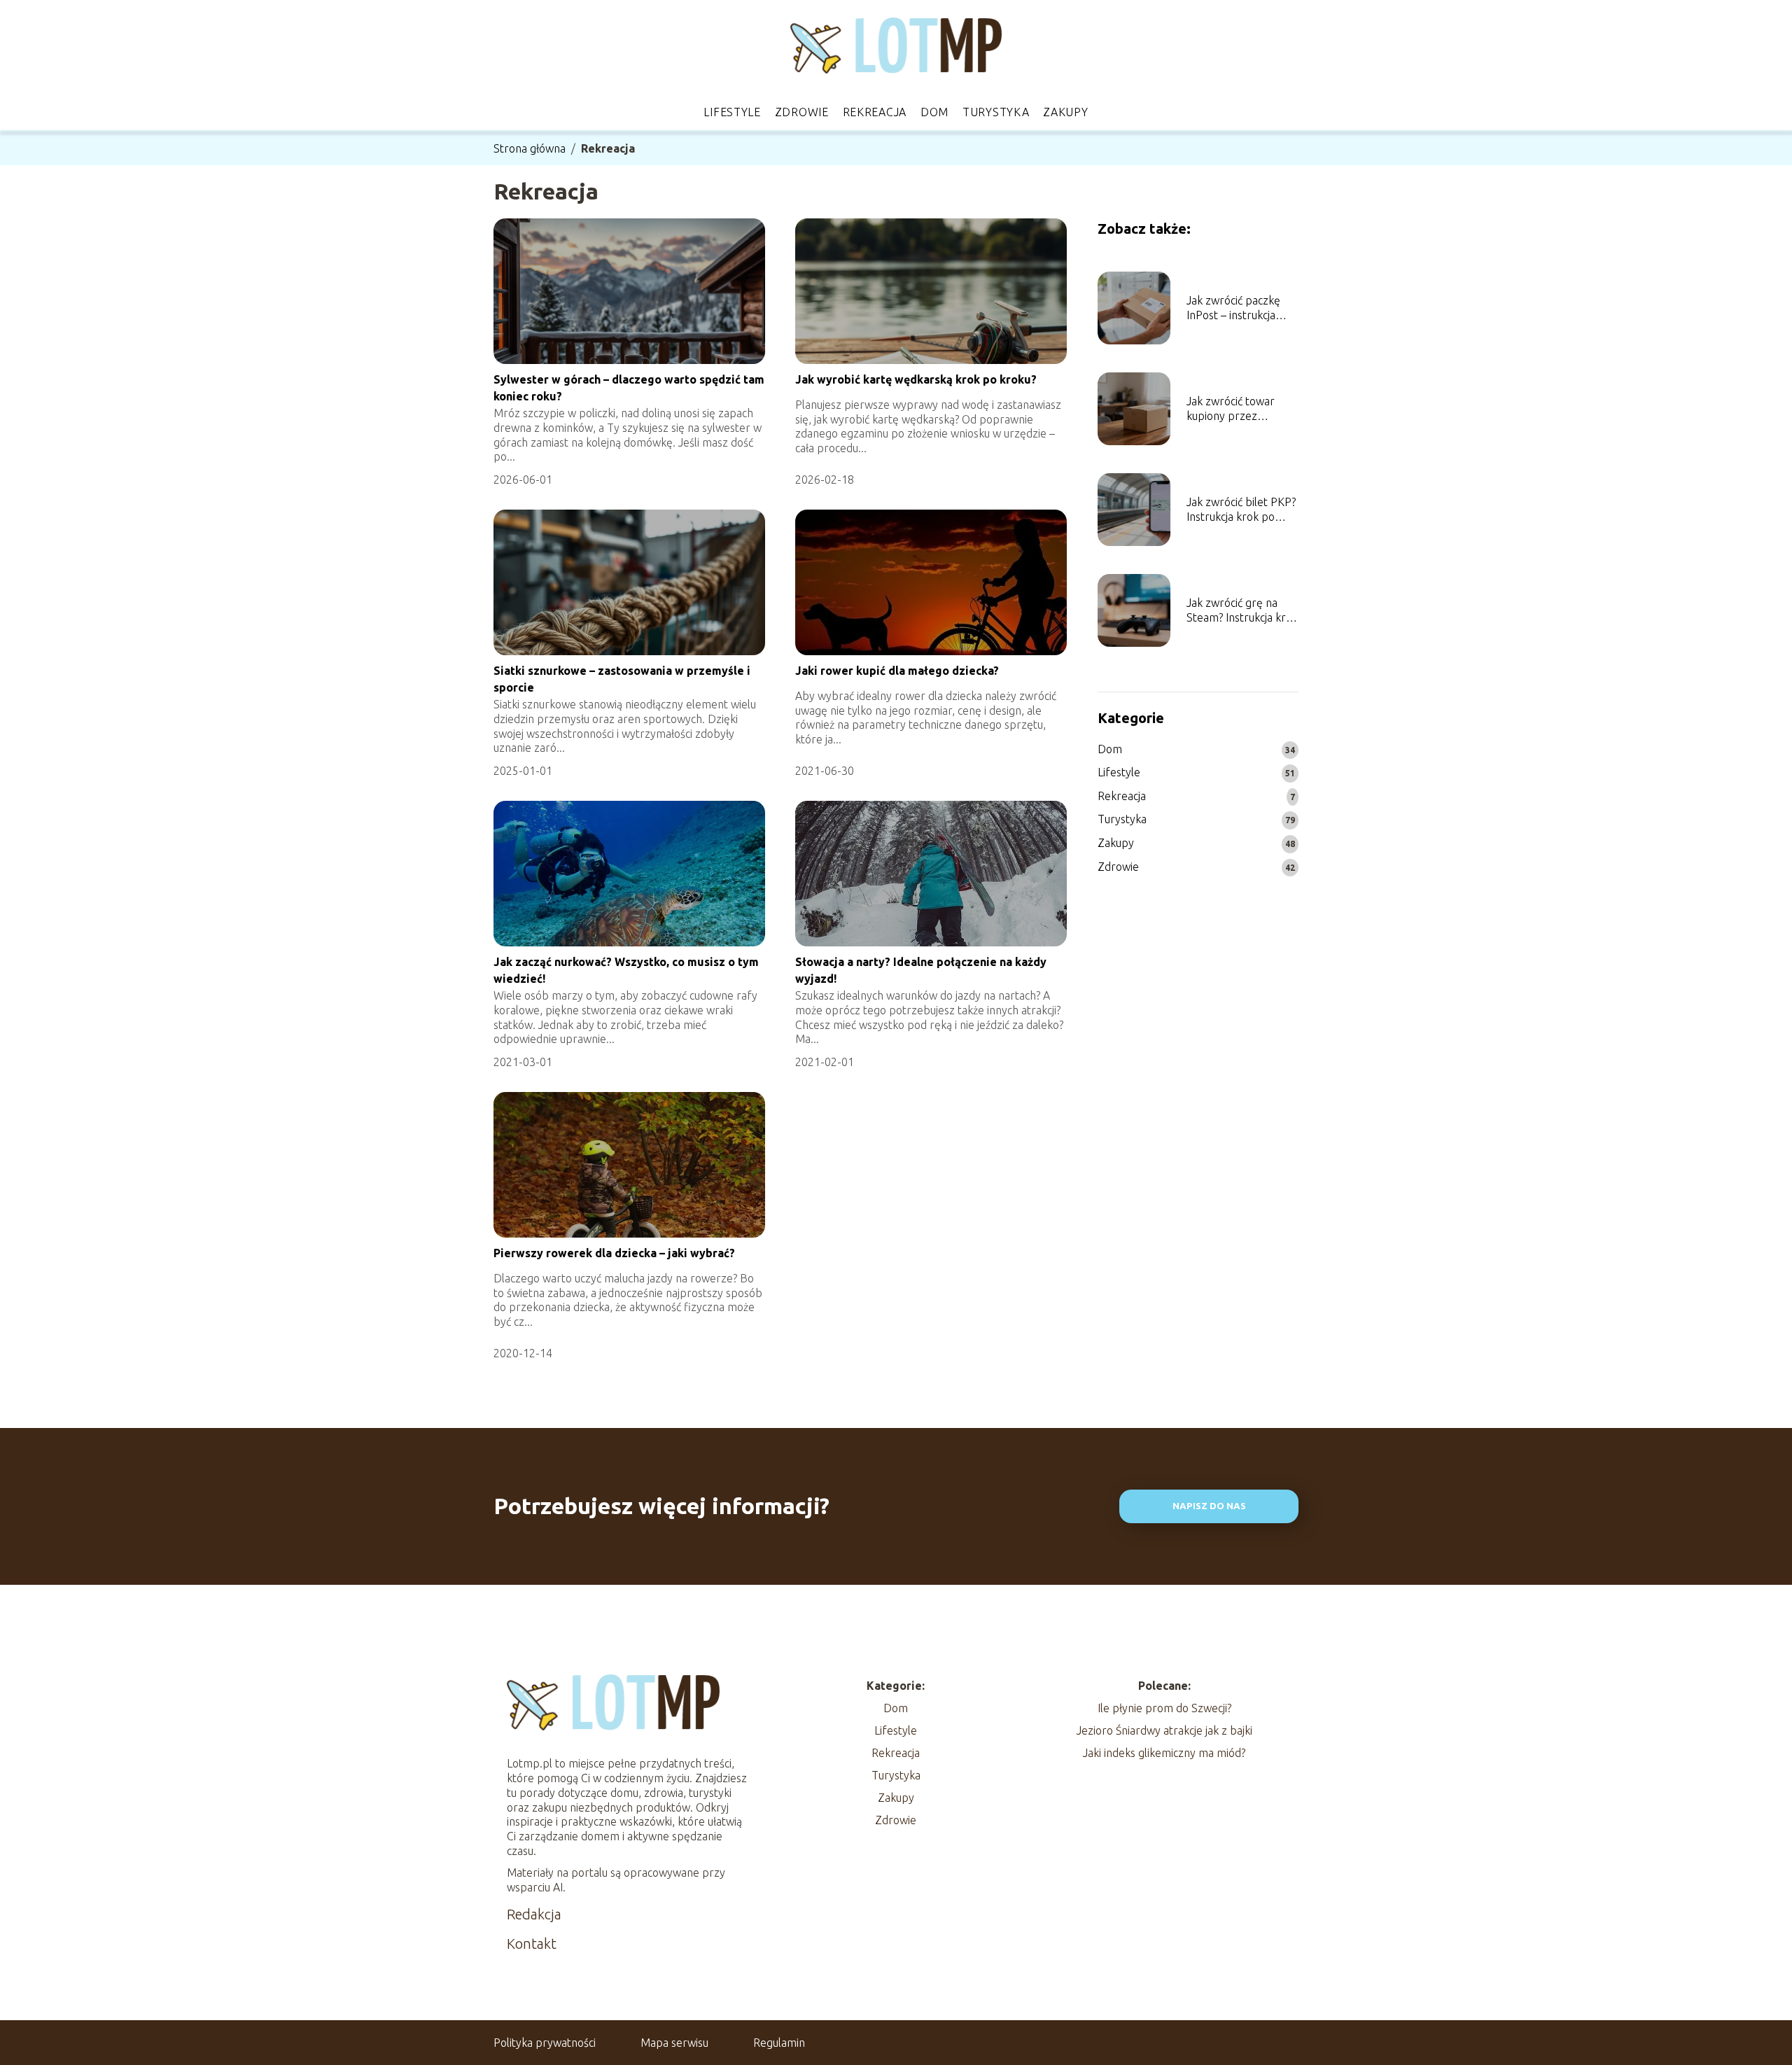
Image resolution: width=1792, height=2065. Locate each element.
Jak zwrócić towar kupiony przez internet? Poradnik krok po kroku (1232, 409)
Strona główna (530, 148)
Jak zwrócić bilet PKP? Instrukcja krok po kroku (1241, 510)
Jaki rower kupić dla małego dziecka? (897, 671)
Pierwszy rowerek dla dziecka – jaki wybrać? (614, 1253)
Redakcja (534, 1914)
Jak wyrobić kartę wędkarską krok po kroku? (916, 379)
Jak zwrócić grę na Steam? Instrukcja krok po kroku (1242, 611)
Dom (934, 112)
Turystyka (996, 112)
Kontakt (532, 1944)
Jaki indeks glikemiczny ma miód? (1164, 1753)
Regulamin (779, 2043)
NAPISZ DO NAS (1209, 1506)
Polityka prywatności (545, 2043)
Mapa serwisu (674, 2043)
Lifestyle (732, 112)
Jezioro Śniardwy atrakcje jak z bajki (1164, 1730)
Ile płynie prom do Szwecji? (1164, 1708)
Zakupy (1065, 112)
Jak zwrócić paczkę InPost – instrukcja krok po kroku (1233, 308)
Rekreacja (875, 112)
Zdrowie (802, 112)
